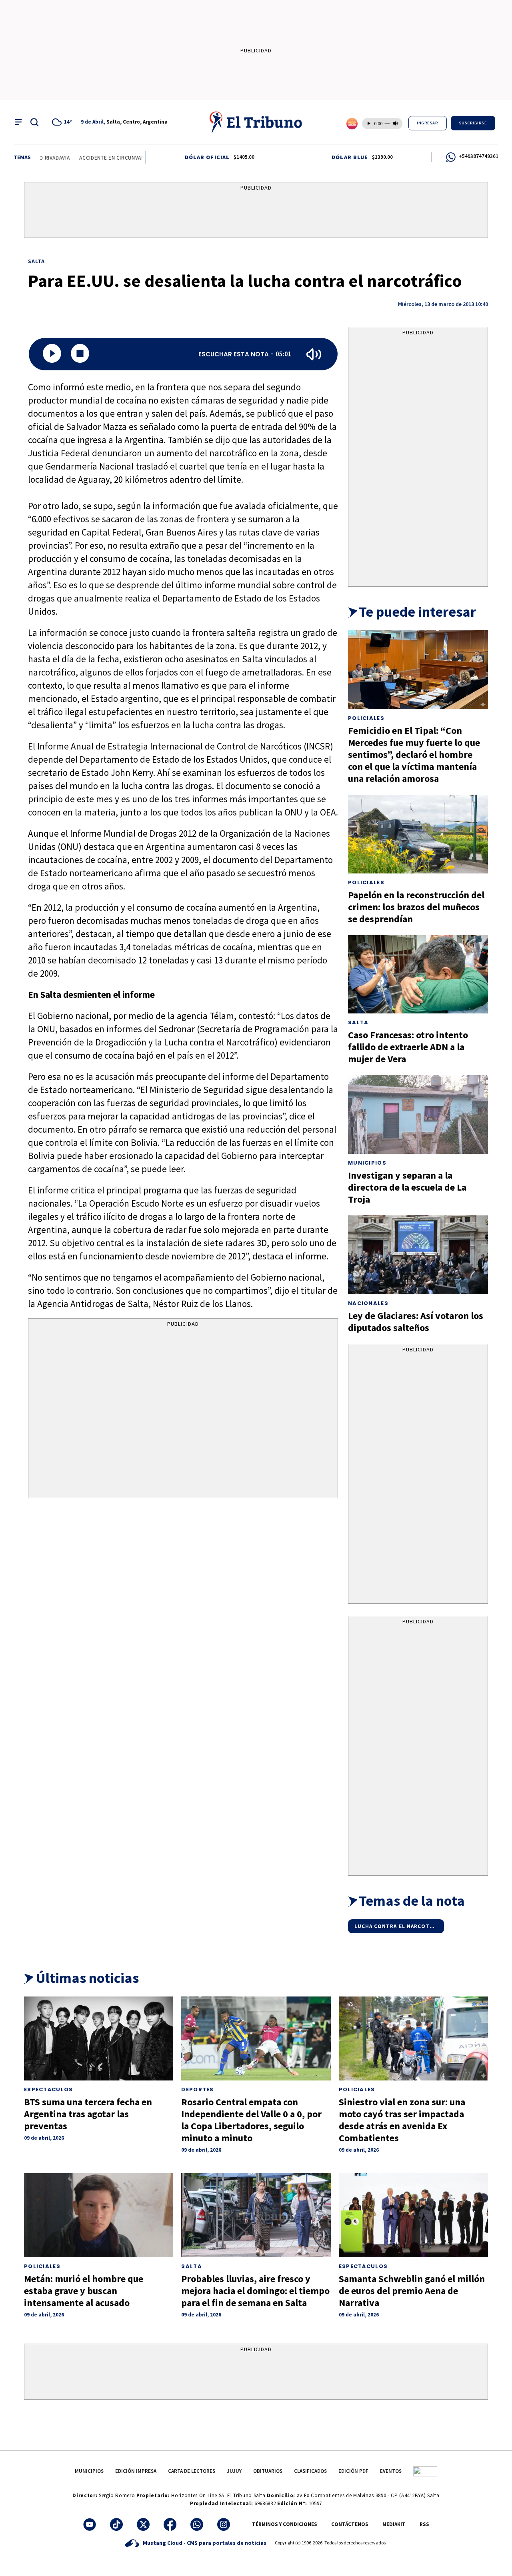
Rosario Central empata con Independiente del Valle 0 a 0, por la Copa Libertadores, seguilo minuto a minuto (251, 2120)
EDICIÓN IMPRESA (136, 2471)
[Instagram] (224, 2524)
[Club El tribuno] (425, 2471)
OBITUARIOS (268, 2471)
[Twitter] (143, 2524)
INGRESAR (427, 123)
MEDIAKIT (394, 2524)
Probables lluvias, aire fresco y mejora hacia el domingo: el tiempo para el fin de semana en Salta (255, 2291)
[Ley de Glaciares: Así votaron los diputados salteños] (418, 1255)
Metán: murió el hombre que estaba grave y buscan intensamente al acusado (84, 2291)
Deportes (197, 2089)
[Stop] (80, 354)
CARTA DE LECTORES (192, 2471)
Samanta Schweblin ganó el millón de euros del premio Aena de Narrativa (412, 2291)
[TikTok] (116, 2524)
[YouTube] (90, 2524)
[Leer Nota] (52, 354)
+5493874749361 (479, 156)
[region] (256, 212)
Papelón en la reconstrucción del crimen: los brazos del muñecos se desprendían (416, 907)
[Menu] (18, 122)
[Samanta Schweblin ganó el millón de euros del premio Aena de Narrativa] (413, 2215)
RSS (424, 2524)
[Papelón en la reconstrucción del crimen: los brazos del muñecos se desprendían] (418, 834)
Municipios (367, 1163)
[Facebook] (170, 2524)
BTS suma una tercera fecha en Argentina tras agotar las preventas (88, 2114)
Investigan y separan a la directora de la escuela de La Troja (407, 1187)
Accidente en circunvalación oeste (96, 158)
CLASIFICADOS (310, 2471)
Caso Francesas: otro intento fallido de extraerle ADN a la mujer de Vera (408, 1047)
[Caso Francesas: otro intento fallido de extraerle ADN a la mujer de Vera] (418, 974)
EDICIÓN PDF (353, 2471)
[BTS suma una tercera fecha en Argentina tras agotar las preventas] (99, 2038)
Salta (37, 261)
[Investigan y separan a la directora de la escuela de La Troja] (418, 1114)
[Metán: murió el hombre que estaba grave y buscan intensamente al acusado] (99, 2215)
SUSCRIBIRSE (473, 123)
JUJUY (234, 2471)
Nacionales (368, 1303)
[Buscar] (34, 122)
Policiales (366, 718)
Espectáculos (49, 2089)
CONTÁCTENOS (350, 2524)
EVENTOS (391, 2471)
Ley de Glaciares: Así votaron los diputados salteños (416, 1322)
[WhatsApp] (197, 2524)
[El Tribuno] (256, 122)
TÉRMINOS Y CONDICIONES (285, 2524)
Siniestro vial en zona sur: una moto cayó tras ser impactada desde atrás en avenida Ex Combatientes (402, 2120)
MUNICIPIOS (89, 2471)
